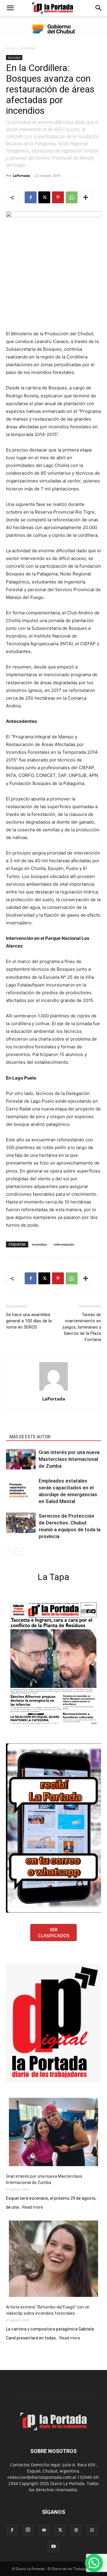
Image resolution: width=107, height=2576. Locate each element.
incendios (40, 1244)
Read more (33, 2207)
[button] (10, 8)
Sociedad (28, 48)
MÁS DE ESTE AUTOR (30, 1437)
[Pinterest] (58, 197)
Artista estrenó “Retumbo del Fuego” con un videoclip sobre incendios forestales (48, 2310)
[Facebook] (31, 197)
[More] (86, 197)
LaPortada (21, 176)
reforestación (64, 1244)
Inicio (10, 48)
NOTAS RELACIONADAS (32, 1428)
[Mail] (44, 2530)
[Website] (76, 2530)
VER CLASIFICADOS (54, 1933)
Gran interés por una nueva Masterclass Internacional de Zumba (69, 1459)
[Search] (99, 8)
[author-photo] (53, 1391)
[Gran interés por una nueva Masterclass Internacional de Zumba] (21, 1459)
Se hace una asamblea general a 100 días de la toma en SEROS (29, 1321)
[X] (44, 197)
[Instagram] (28, 2530)
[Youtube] (53, 2547)
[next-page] (19, 1551)
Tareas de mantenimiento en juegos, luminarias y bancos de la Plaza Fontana (82, 1327)
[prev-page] (10, 1551)
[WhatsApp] (72, 197)
